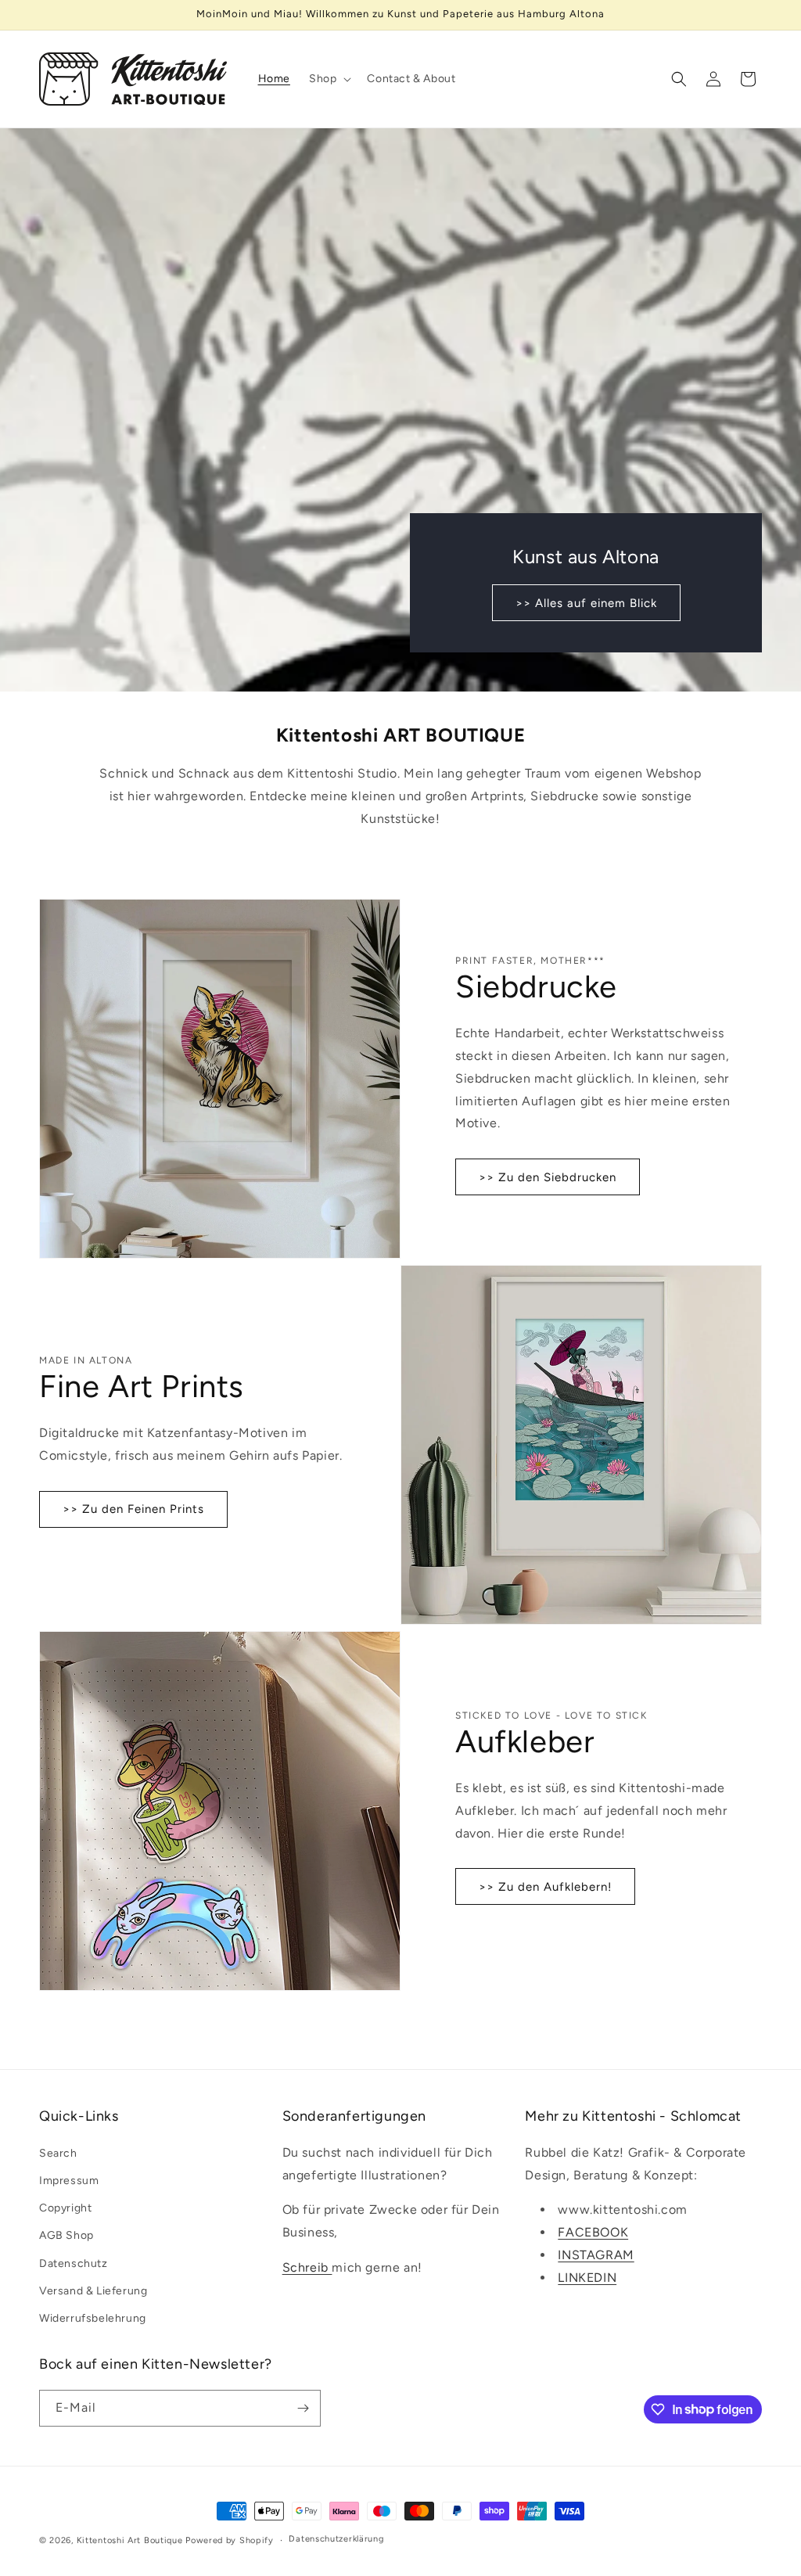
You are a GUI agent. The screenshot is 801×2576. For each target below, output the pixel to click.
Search (58, 2153)
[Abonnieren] (303, 2408)
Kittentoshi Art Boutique (130, 2540)
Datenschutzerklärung (336, 2539)
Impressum (69, 2181)
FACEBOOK (593, 2232)
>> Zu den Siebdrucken (548, 1177)
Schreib (307, 2267)
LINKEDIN (587, 2278)
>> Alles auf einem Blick (586, 602)
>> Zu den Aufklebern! (545, 1887)
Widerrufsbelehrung (93, 2318)
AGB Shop (66, 2235)
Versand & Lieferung (93, 2291)
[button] (329, 79)
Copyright (65, 2208)
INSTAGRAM (596, 2255)
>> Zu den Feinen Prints (133, 1509)
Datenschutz (74, 2263)
